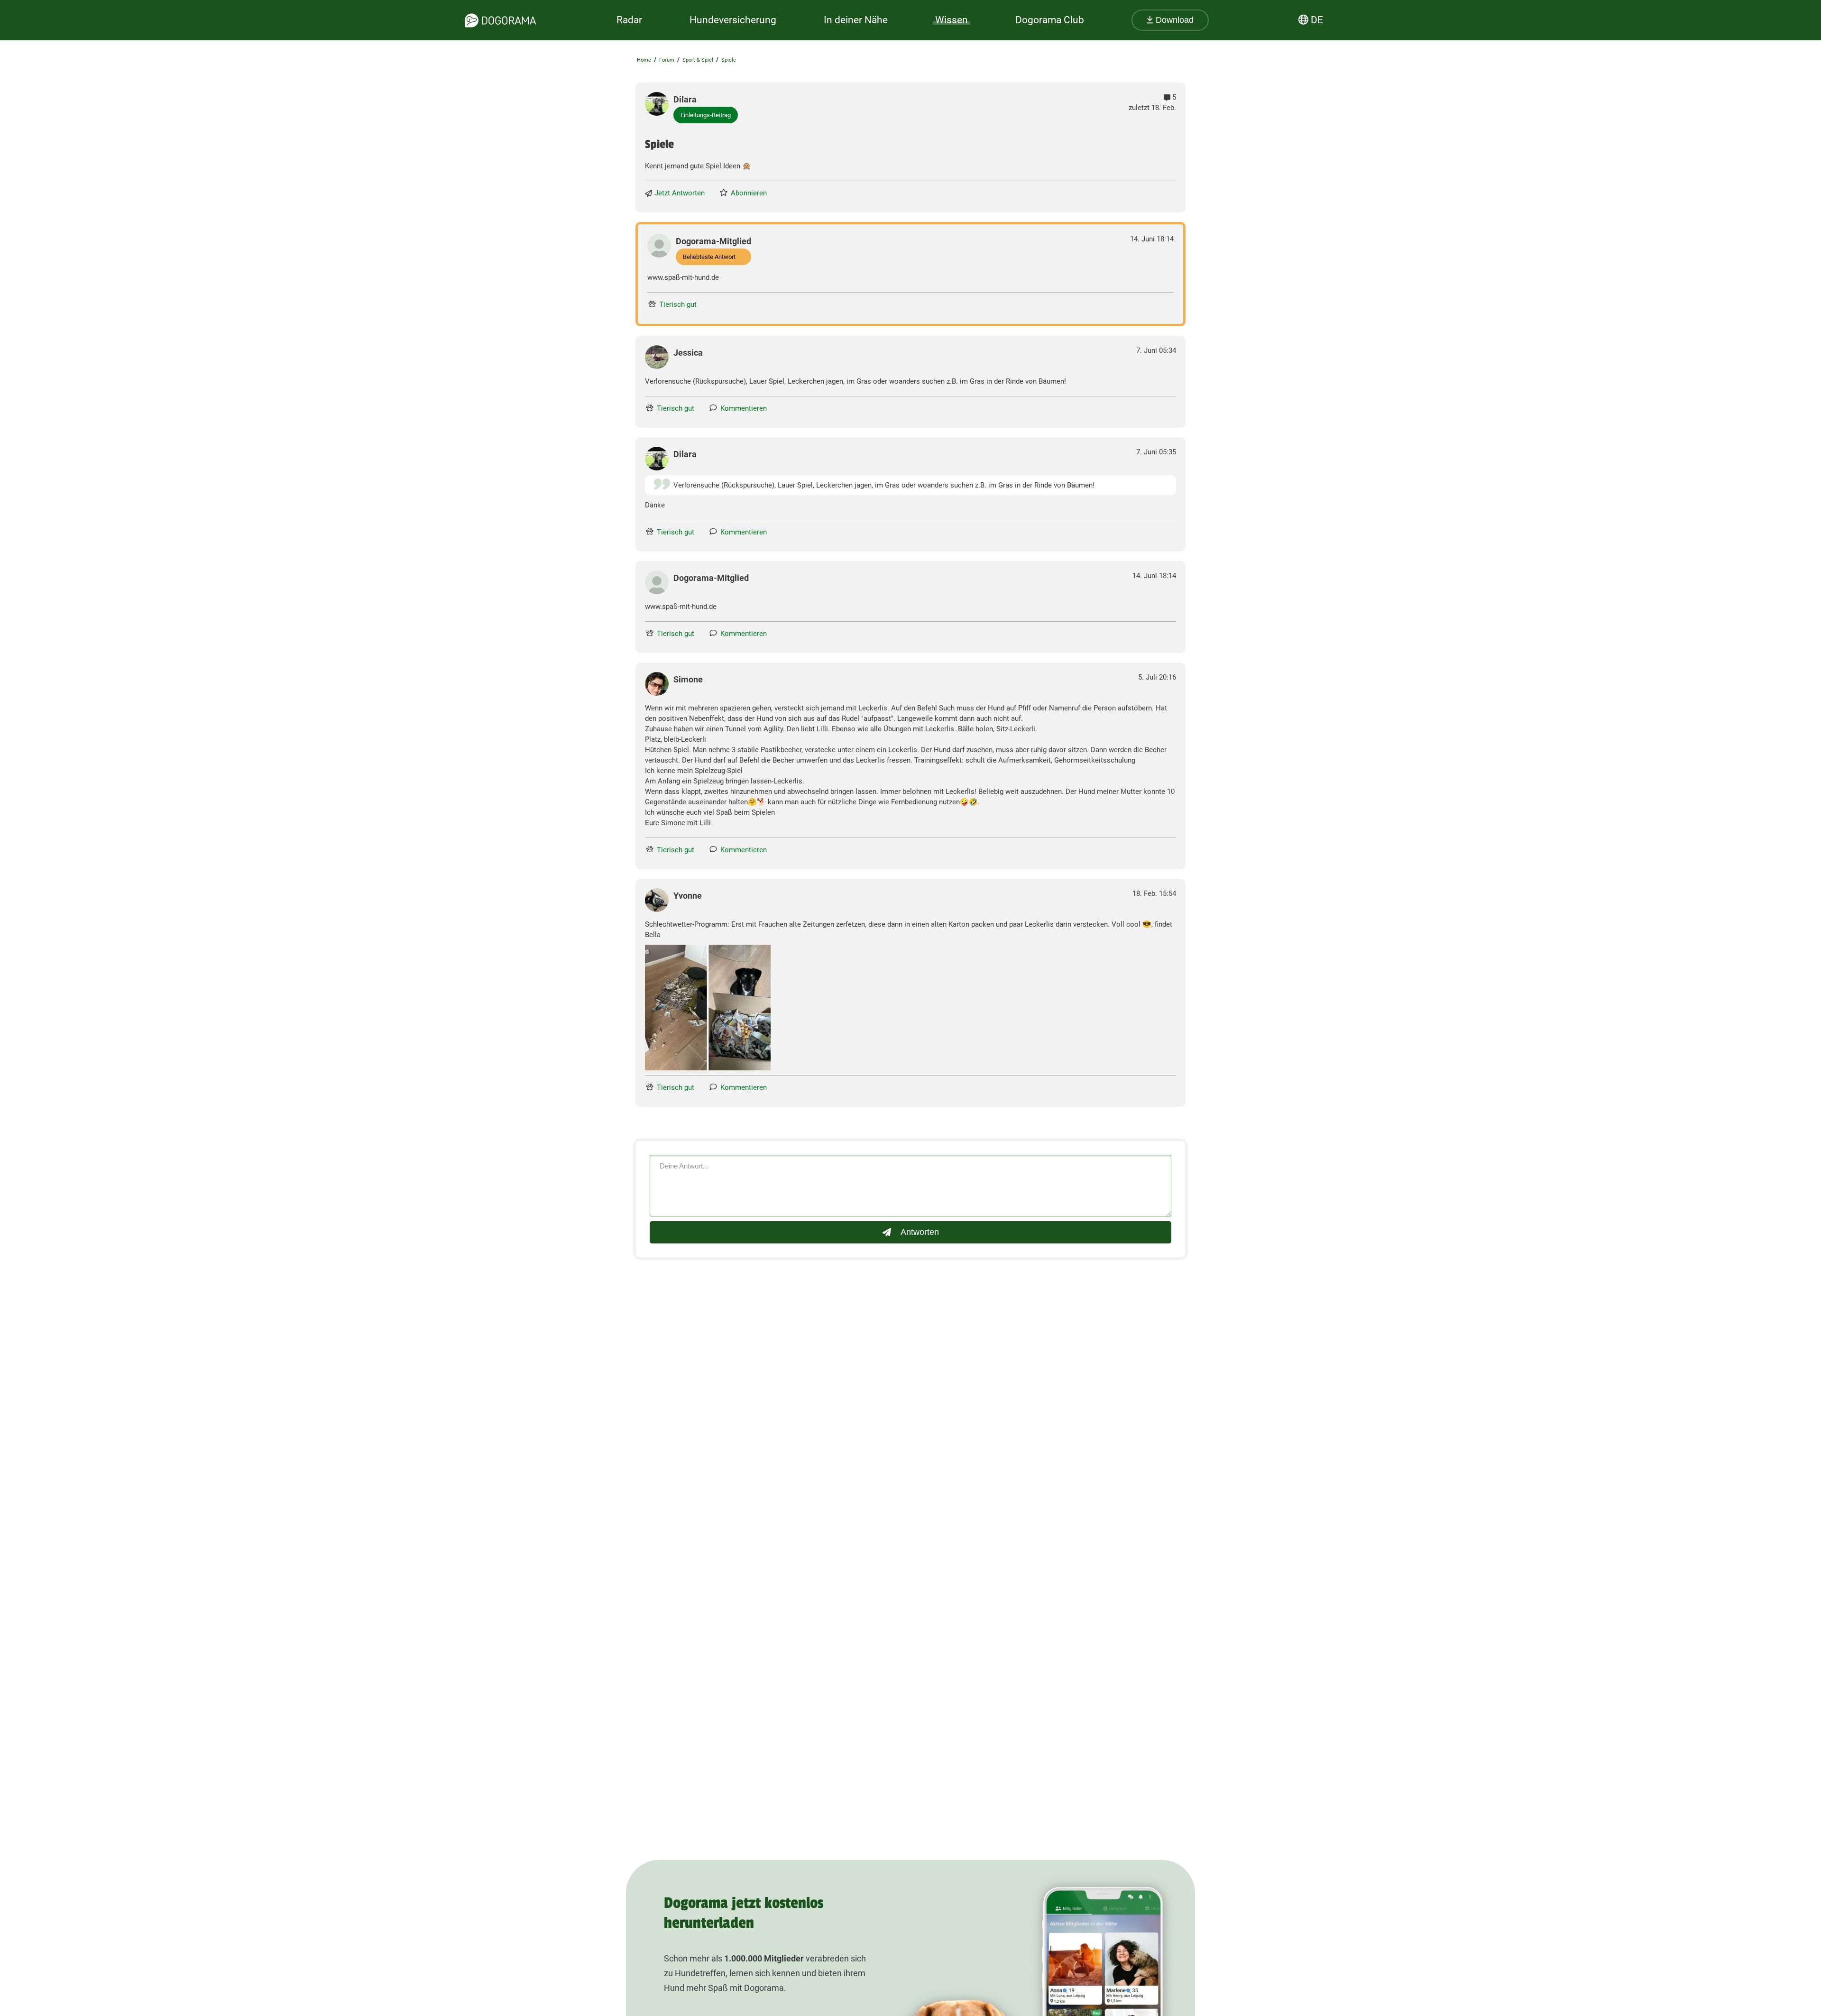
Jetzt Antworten (680, 193)
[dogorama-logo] (500, 20)
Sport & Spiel (698, 60)
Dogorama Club (1050, 20)
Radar (629, 20)
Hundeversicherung (733, 20)
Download (1173, 20)
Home (644, 60)
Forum (667, 60)
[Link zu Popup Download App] (708, 1008)
